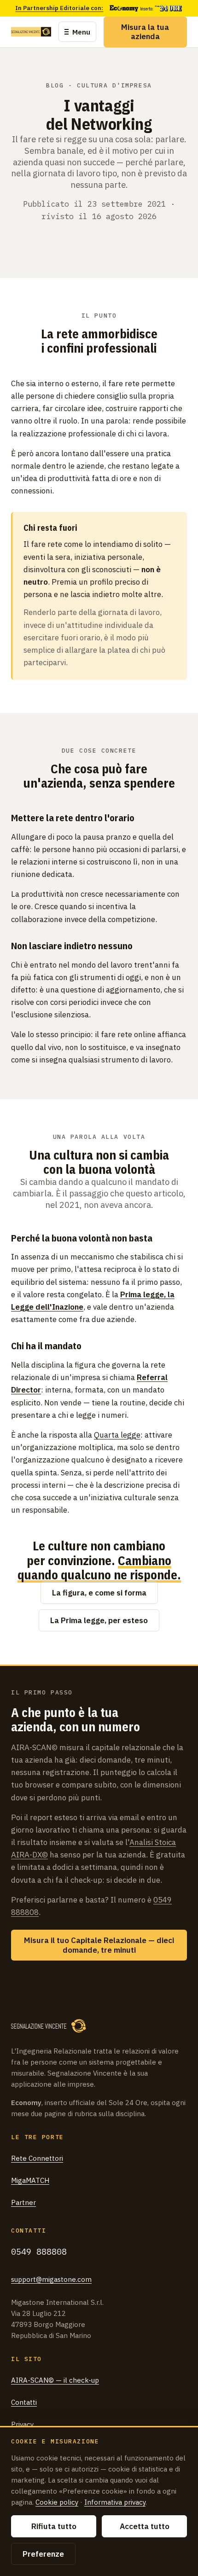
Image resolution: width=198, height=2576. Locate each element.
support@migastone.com (51, 2279)
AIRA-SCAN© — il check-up (55, 2380)
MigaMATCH (30, 2180)
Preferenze (43, 2554)
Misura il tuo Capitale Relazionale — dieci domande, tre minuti (99, 1945)
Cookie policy (57, 2502)
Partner (23, 2202)
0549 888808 (39, 2251)
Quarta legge (117, 1435)
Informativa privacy (115, 2502)
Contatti (24, 2402)
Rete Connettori (37, 2158)
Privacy (22, 2424)
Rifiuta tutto (54, 2526)
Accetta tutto (145, 2526)
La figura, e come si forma (99, 1593)
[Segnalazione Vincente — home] (31, 32)
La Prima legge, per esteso (99, 1620)
